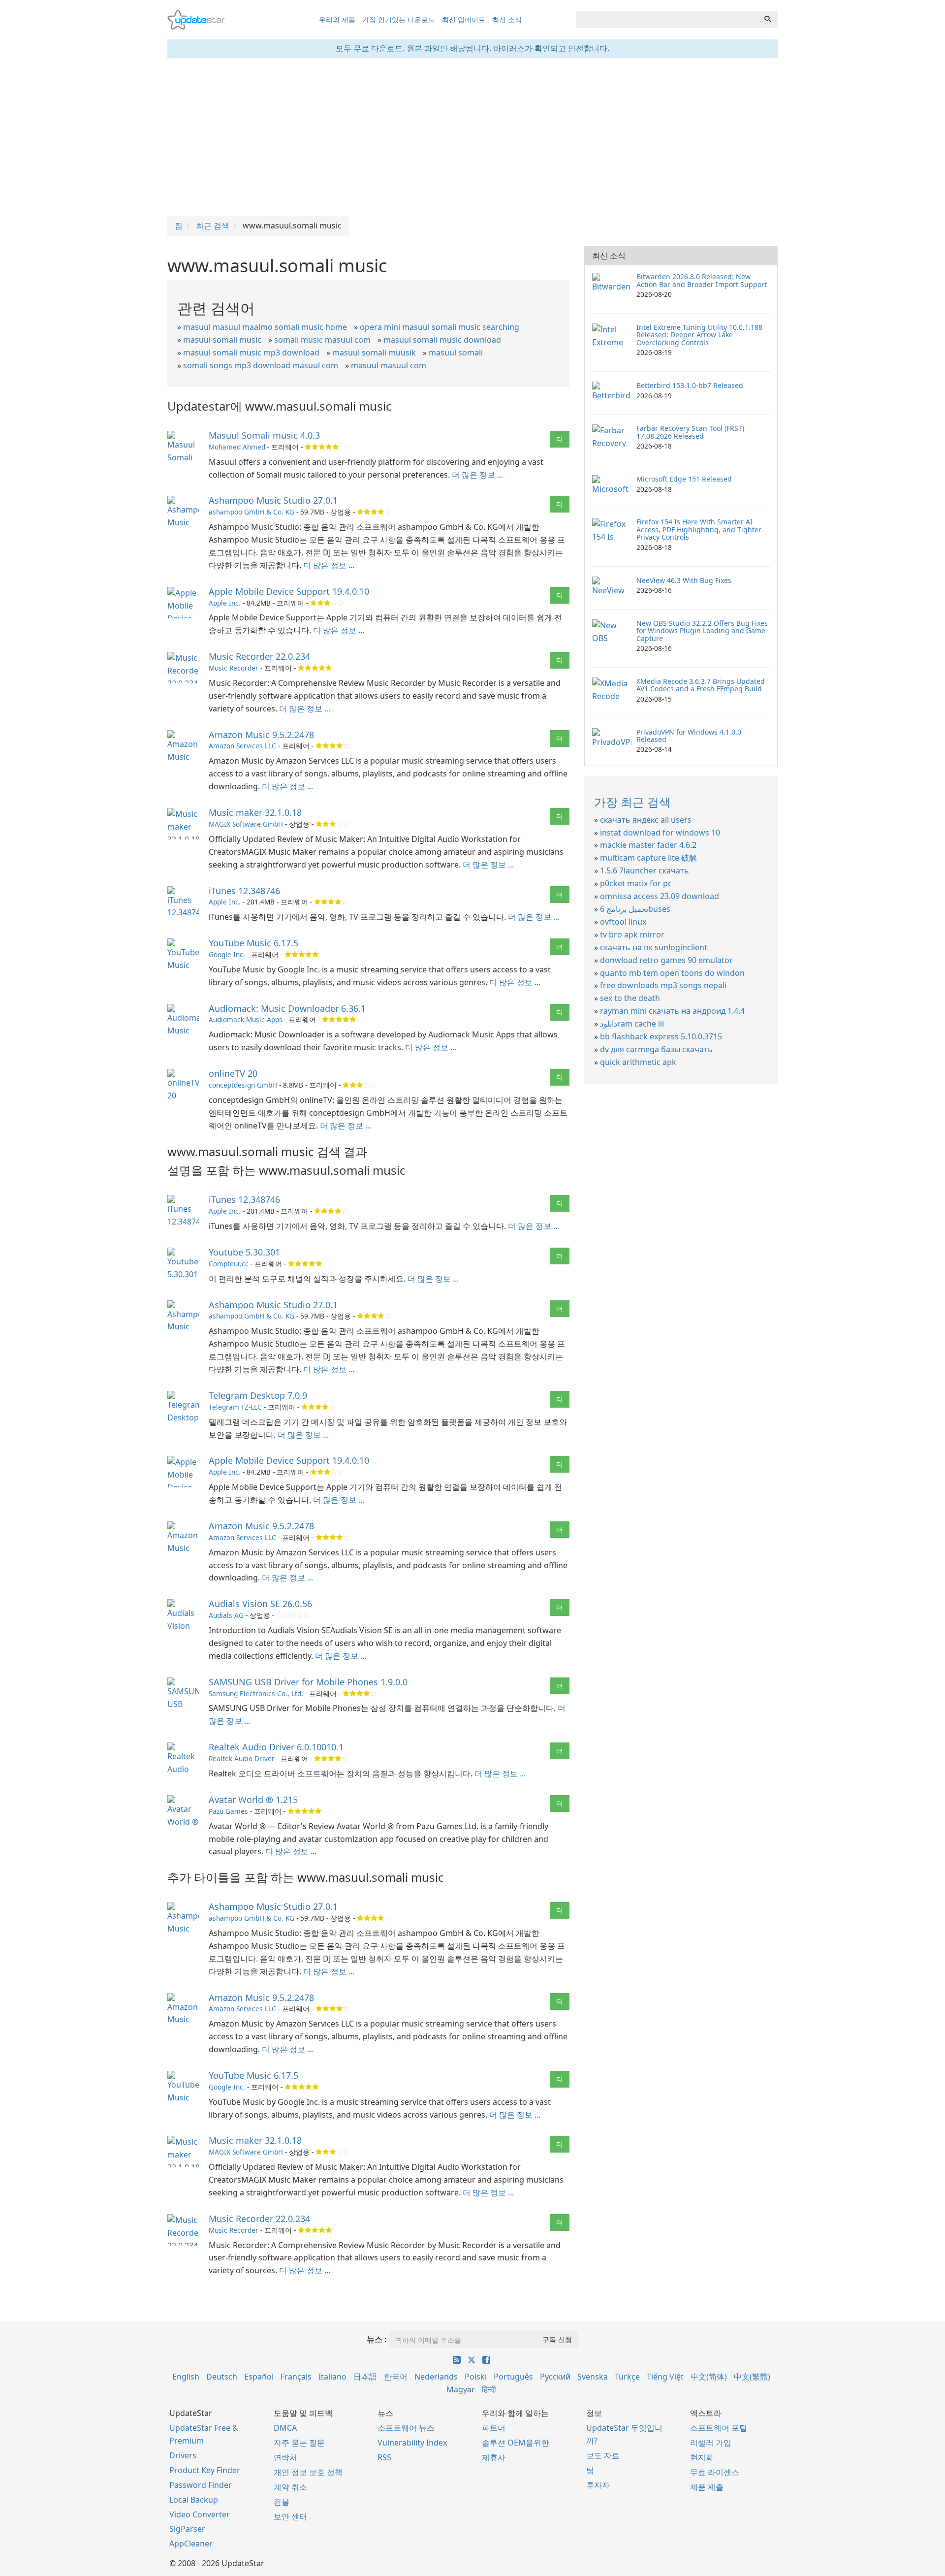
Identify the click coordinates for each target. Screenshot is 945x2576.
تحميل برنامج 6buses (635, 909)
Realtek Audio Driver (242, 1758)
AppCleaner (191, 2544)
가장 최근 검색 (632, 802)
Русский (555, 2377)
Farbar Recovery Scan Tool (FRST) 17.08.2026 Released (690, 432)
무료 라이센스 (715, 2472)
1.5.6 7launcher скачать (645, 870)
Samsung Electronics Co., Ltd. (256, 1693)
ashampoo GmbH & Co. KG (252, 512)
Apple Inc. (225, 603)
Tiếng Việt (665, 2377)
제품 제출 (707, 2487)
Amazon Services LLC (242, 746)
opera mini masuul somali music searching (440, 327)
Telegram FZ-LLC (235, 1407)
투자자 (598, 2485)
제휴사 (494, 2457)
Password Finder (201, 2485)
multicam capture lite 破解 (648, 858)
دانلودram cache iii (632, 1024)
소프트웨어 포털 (719, 2428)
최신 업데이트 (464, 19)
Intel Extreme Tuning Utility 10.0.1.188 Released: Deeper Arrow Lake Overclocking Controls (699, 335)
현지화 (702, 2457)
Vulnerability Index (412, 2443)
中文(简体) (709, 2377)
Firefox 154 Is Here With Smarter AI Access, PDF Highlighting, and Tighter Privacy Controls (699, 529)
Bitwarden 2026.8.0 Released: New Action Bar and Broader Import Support (702, 280)
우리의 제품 (337, 19)
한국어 (396, 2377)
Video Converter (200, 2514)
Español (259, 2377)
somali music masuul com (322, 340)
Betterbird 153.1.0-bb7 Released (690, 385)
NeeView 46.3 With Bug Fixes (684, 580)
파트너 (494, 2428)
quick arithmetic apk (638, 1062)
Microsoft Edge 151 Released (684, 479)
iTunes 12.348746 (244, 891)
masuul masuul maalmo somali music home (265, 327)
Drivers (183, 2455)
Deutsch (222, 2377)
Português (513, 2377)
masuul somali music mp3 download (251, 353)
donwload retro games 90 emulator (666, 960)
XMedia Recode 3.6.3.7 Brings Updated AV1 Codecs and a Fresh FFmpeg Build (701, 685)
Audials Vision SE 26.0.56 (260, 1604)
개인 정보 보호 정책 (308, 2472)
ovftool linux (623, 922)
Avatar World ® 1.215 (253, 1800)
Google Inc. (227, 954)
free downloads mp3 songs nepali (663, 985)
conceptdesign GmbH (243, 1085)
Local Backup (194, 2500)
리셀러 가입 (711, 2443)
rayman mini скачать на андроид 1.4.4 (672, 1011)
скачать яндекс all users (646, 820)
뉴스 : (377, 2339)
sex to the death (630, 998)
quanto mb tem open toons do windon (672, 973)
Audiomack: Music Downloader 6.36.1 (287, 1008)
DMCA (285, 2428)
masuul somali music (222, 340)
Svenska (593, 2377)
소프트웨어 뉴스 (406, 2428)
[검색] (768, 20)
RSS (384, 2457)
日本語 (365, 2377)
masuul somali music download (442, 340)
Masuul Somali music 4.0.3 (264, 435)
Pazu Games (228, 1811)
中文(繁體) (752, 2377)
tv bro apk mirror (632, 934)
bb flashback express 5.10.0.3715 (661, 1036)
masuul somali (456, 353)
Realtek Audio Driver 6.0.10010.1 (276, 1747)
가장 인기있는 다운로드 (399, 19)
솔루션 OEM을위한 (516, 2443)
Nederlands (436, 2377)
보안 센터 (290, 2516)
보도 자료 (603, 2455)
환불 (282, 2502)
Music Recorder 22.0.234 (259, 656)
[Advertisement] (472, 137)
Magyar (461, 2389)
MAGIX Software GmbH (246, 824)
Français (296, 2377)
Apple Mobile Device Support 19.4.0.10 (289, 591)
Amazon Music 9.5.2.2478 (261, 735)
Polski (476, 2377)
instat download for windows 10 (660, 833)
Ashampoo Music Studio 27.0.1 (273, 500)
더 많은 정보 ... (477, 475)
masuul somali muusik (374, 353)
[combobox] (667, 20)
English (186, 2377)
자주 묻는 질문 (299, 2443)
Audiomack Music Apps (246, 1019)
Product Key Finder (205, 2470)
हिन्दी (489, 2389)
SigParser (187, 2529)
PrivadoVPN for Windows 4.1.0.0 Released (689, 736)
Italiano (332, 2377)
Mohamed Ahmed (237, 447)
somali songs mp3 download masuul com (261, 365)
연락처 (285, 2457)
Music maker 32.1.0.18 (255, 812)
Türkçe (627, 2377)
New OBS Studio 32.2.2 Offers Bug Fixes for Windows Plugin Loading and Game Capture (702, 631)
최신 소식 (507, 19)
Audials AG (226, 1615)
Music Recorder (234, 668)
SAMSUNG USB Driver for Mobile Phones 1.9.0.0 (308, 1682)
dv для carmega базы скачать (656, 1049)
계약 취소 (290, 2487)
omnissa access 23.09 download (660, 896)
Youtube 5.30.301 (244, 1252)
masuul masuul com (389, 365)
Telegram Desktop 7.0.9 (258, 1395)
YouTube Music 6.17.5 (253, 943)
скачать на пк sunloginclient (654, 947)
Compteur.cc (229, 1264)
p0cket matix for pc (636, 883)
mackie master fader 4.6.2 (648, 845)
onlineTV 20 (233, 1073)
